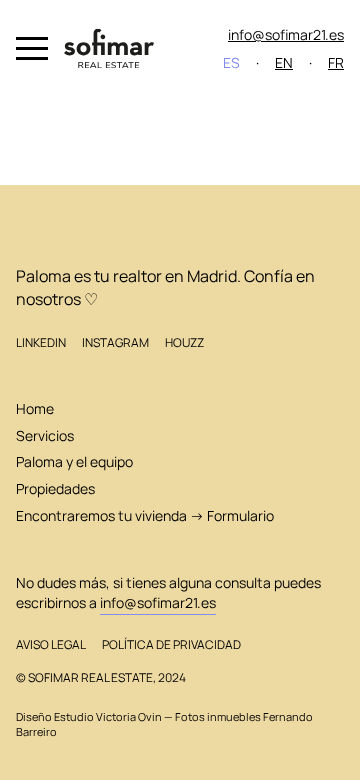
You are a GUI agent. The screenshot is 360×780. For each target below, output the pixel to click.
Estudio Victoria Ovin (108, 717)
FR (336, 62)
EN (284, 62)
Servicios (45, 435)
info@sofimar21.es (286, 34)
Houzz (184, 342)
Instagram (115, 342)
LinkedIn (41, 342)
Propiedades (55, 488)
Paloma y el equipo (74, 461)
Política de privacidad (171, 644)
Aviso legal (51, 644)
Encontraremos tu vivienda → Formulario (145, 515)
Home (35, 408)
